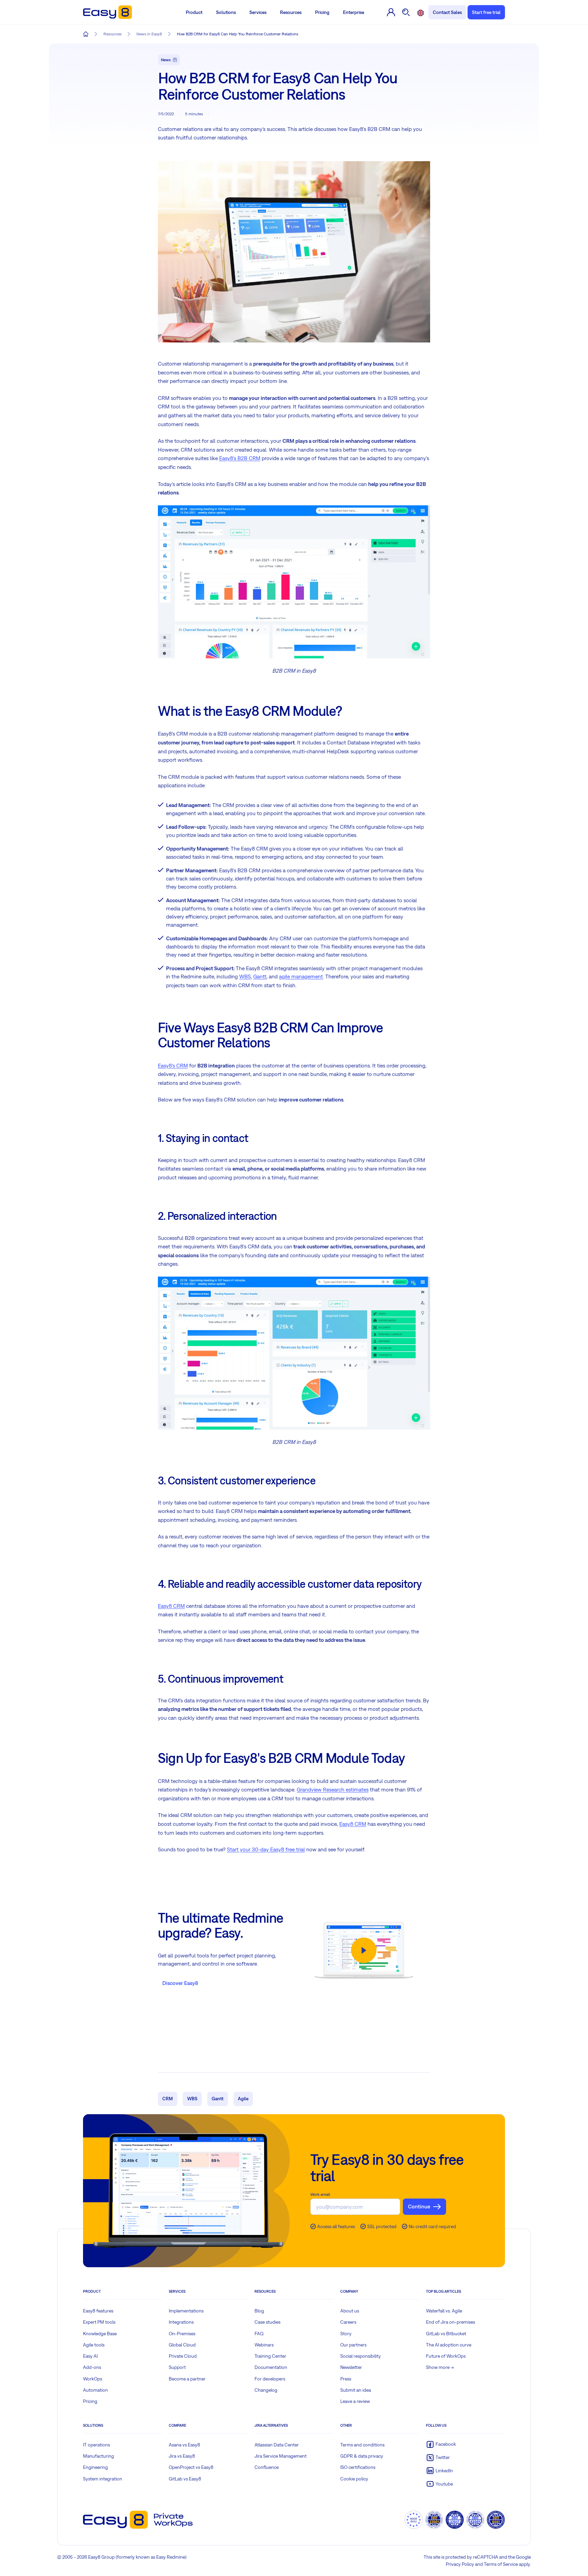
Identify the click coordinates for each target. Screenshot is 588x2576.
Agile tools (94, 2345)
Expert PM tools (99, 2322)
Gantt (260, 976)
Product (194, 12)
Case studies (267, 2322)
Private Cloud (183, 2356)
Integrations (181, 2322)
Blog (259, 2311)
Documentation (271, 2367)
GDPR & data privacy (362, 2456)
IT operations (96, 2445)
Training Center (270, 2356)
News (166, 60)
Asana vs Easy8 (184, 2445)
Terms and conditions (362, 2445)
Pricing (322, 12)
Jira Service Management (281, 2456)
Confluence (267, 2467)
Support (177, 2367)
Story (346, 2334)
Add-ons (92, 2367)
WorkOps (93, 2379)
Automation (95, 2390)
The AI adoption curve (449, 2345)
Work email (320, 2194)
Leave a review (355, 2401)
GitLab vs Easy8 (185, 2479)
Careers (348, 2322)
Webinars (264, 2345)
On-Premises (182, 2334)
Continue (419, 2206)
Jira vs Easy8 (182, 2456)
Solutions (226, 12)
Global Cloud (182, 2345)
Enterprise (354, 12)
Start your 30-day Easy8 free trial (266, 1849)
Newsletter (351, 2367)
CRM (168, 2099)
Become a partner (187, 2379)
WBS (245, 976)
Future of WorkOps (446, 2356)
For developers (270, 2379)
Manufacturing (99, 2456)
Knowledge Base (100, 2334)
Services (258, 12)
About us (350, 2311)
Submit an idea (356, 2390)
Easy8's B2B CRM (240, 458)
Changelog (266, 2390)
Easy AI (90, 2356)
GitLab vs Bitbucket (446, 2334)
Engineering (95, 2467)
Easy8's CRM (173, 1065)
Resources (291, 12)
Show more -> (440, 2367)
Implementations (186, 2311)
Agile (243, 2099)
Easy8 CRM (171, 1606)
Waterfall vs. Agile (444, 2311)
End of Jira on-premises (451, 2322)
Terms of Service (501, 2564)
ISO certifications (358, 2467)
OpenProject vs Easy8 (191, 2467)
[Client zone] (391, 12)
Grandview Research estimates (333, 1789)
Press (346, 2379)
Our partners (353, 2345)
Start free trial (486, 12)
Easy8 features (98, 2311)
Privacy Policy (460, 2564)
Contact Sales (447, 12)
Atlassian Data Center (277, 2445)
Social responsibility (361, 2356)
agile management (301, 976)
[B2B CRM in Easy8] (294, 581)
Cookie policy (354, 2479)
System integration (103, 2479)
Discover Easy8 (180, 1983)
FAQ (259, 2334)
